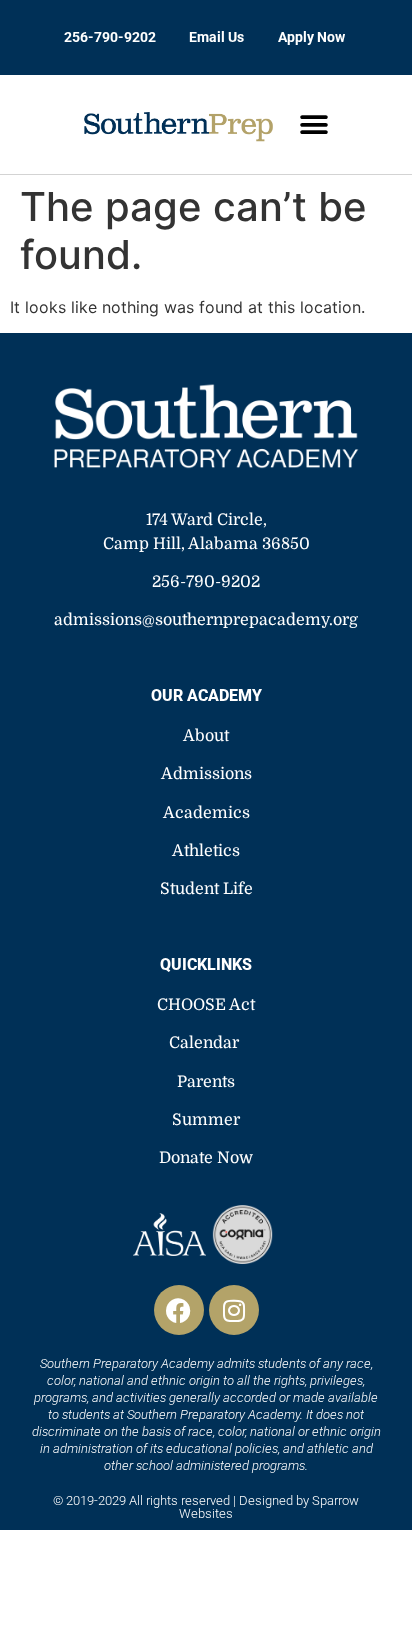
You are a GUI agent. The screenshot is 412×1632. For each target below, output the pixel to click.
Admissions (206, 774)
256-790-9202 (110, 37)
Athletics (206, 851)
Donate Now (206, 1158)
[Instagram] (234, 1310)
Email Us (216, 37)
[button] (313, 124)
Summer (206, 1120)
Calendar (204, 1043)
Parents (206, 1082)
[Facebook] (179, 1310)
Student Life (206, 889)
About (206, 736)
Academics (206, 813)
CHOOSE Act (206, 1005)
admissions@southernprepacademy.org (206, 620)
